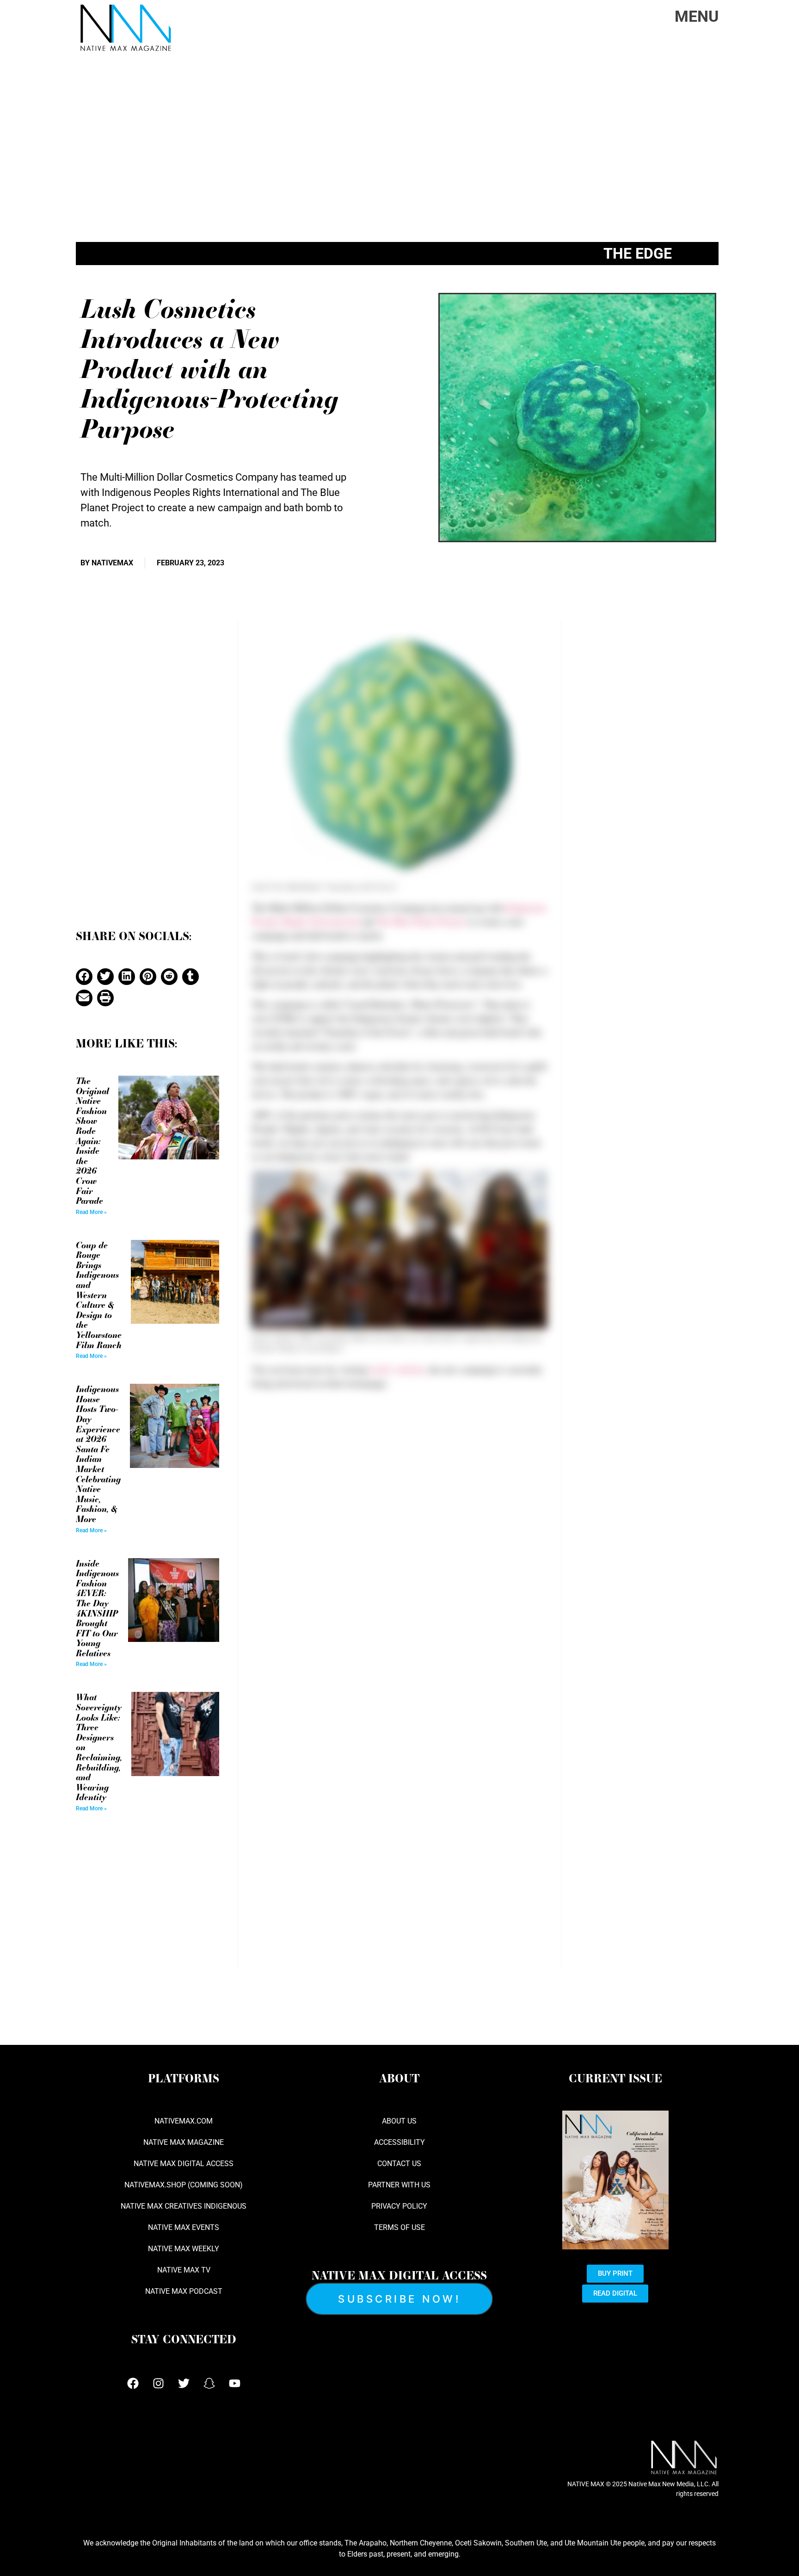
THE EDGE (638, 254)
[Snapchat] (209, 2383)
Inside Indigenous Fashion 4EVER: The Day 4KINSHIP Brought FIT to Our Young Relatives (97, 1608)
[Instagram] (158, 2383)
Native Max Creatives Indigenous (184, 2206)
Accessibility (399, 2142)
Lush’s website (397, 1369)
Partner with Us (399, 2185)
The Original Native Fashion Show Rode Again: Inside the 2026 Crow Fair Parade (92, 1140)
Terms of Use (399, 2227)
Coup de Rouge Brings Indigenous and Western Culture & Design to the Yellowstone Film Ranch (99, 1295)
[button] (84, 977)
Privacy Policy (399, 2206)
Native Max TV (184, 2270)
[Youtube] (234, 2383)
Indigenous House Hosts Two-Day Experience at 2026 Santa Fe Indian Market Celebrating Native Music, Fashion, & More (98, 1454)
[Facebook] (133, 2383)
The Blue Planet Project (421, 921)
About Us (399, 2121)
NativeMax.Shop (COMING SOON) (184, 2185)
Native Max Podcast (184, 2291)
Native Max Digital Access (184, 2164)
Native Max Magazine (184, 2142)
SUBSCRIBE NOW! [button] (399, 2299)
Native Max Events (184, 2227)
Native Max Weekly (184, 2249)
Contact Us (399, 2164)
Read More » (91, 1212)
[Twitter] (184, 2383)
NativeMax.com (184, 2121)
